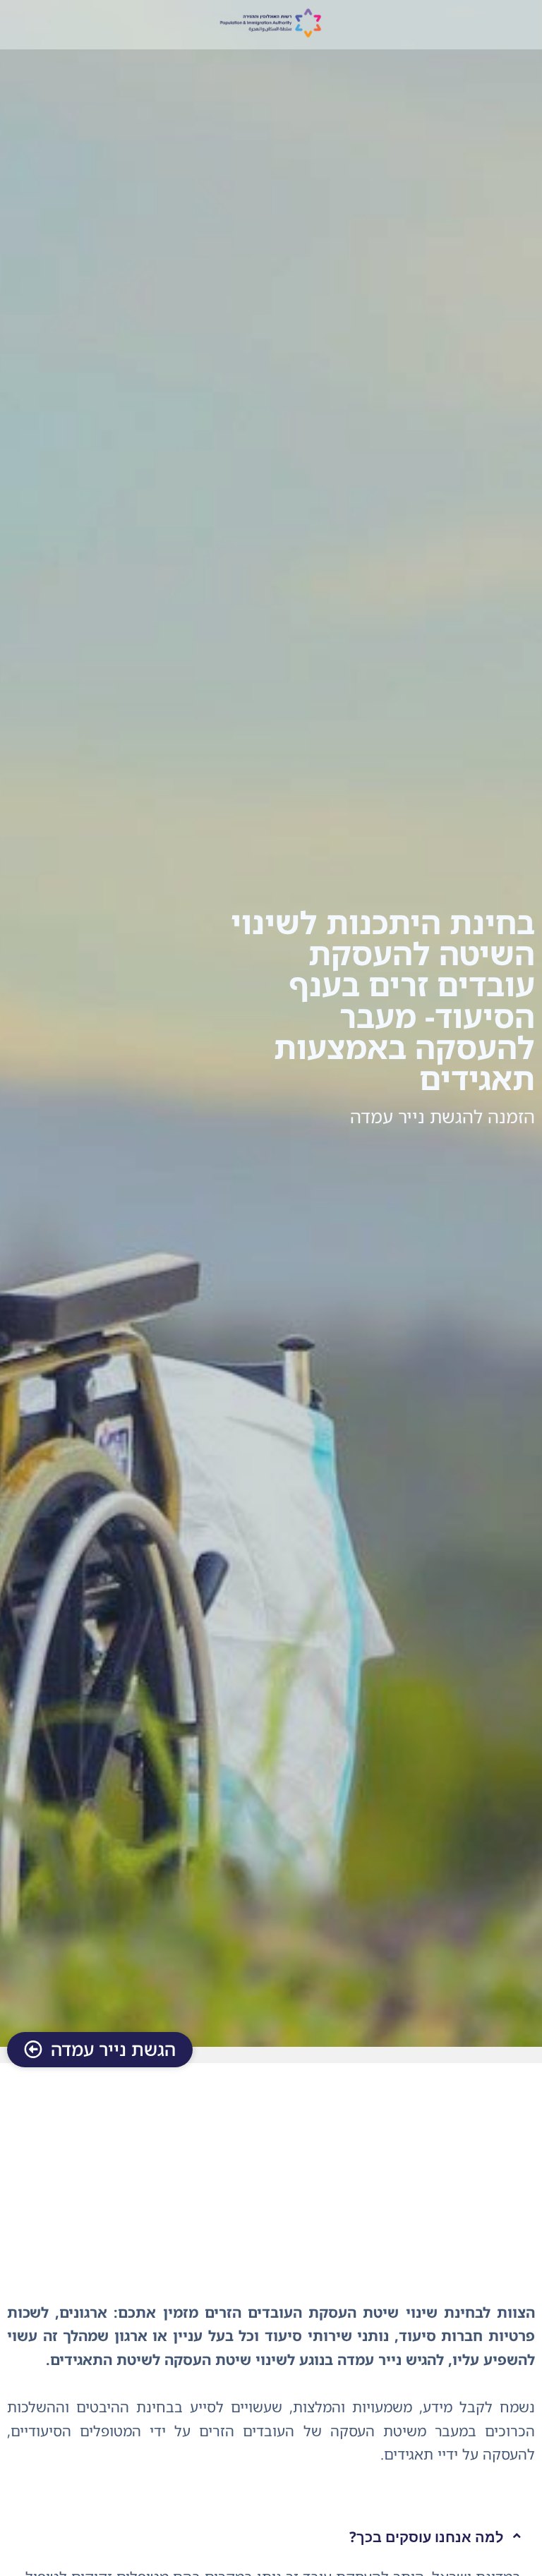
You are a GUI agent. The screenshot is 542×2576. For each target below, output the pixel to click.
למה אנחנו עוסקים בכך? (426, 2536)
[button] (271, 2537)
